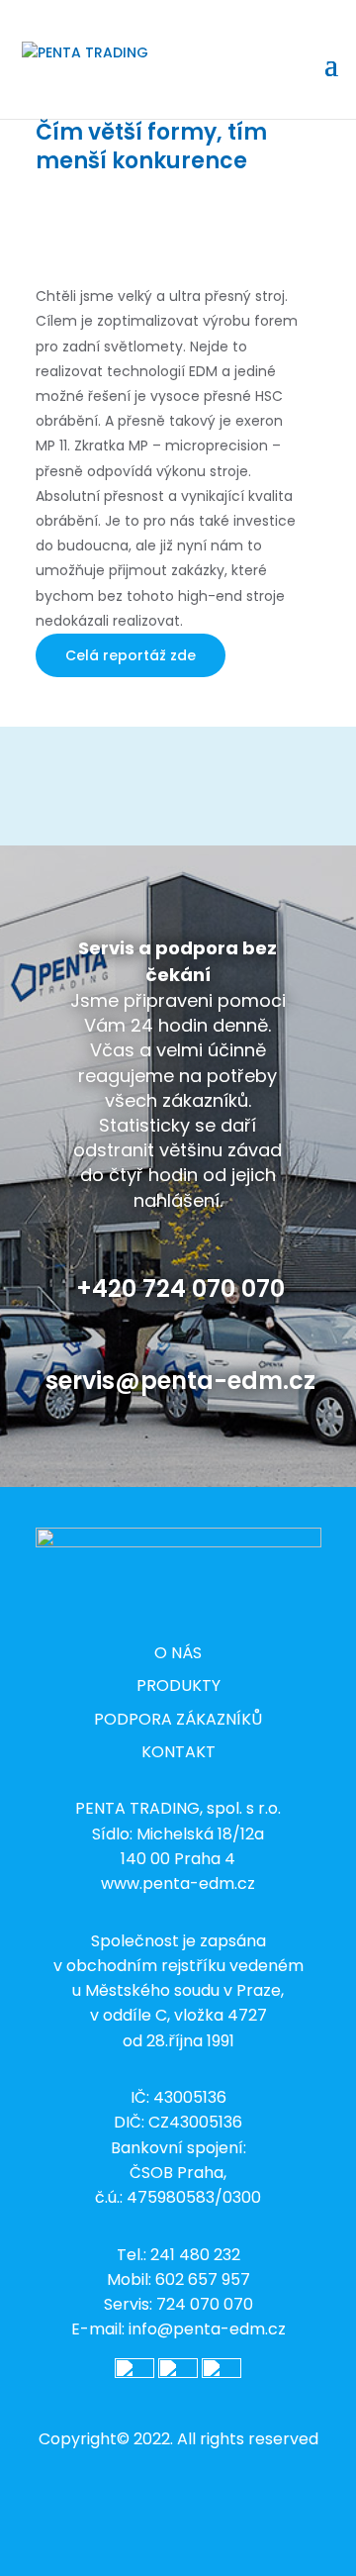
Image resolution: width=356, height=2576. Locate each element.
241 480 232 (195, 2255)
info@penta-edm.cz (207, 2329)
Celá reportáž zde (131, 655)
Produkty (178, 1685)
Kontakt (178, 1752)
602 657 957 (203, 2279)
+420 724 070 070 (180, 1288)
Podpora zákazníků (178, 1719)
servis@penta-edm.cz (180, 1381)
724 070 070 (205, 2304)
